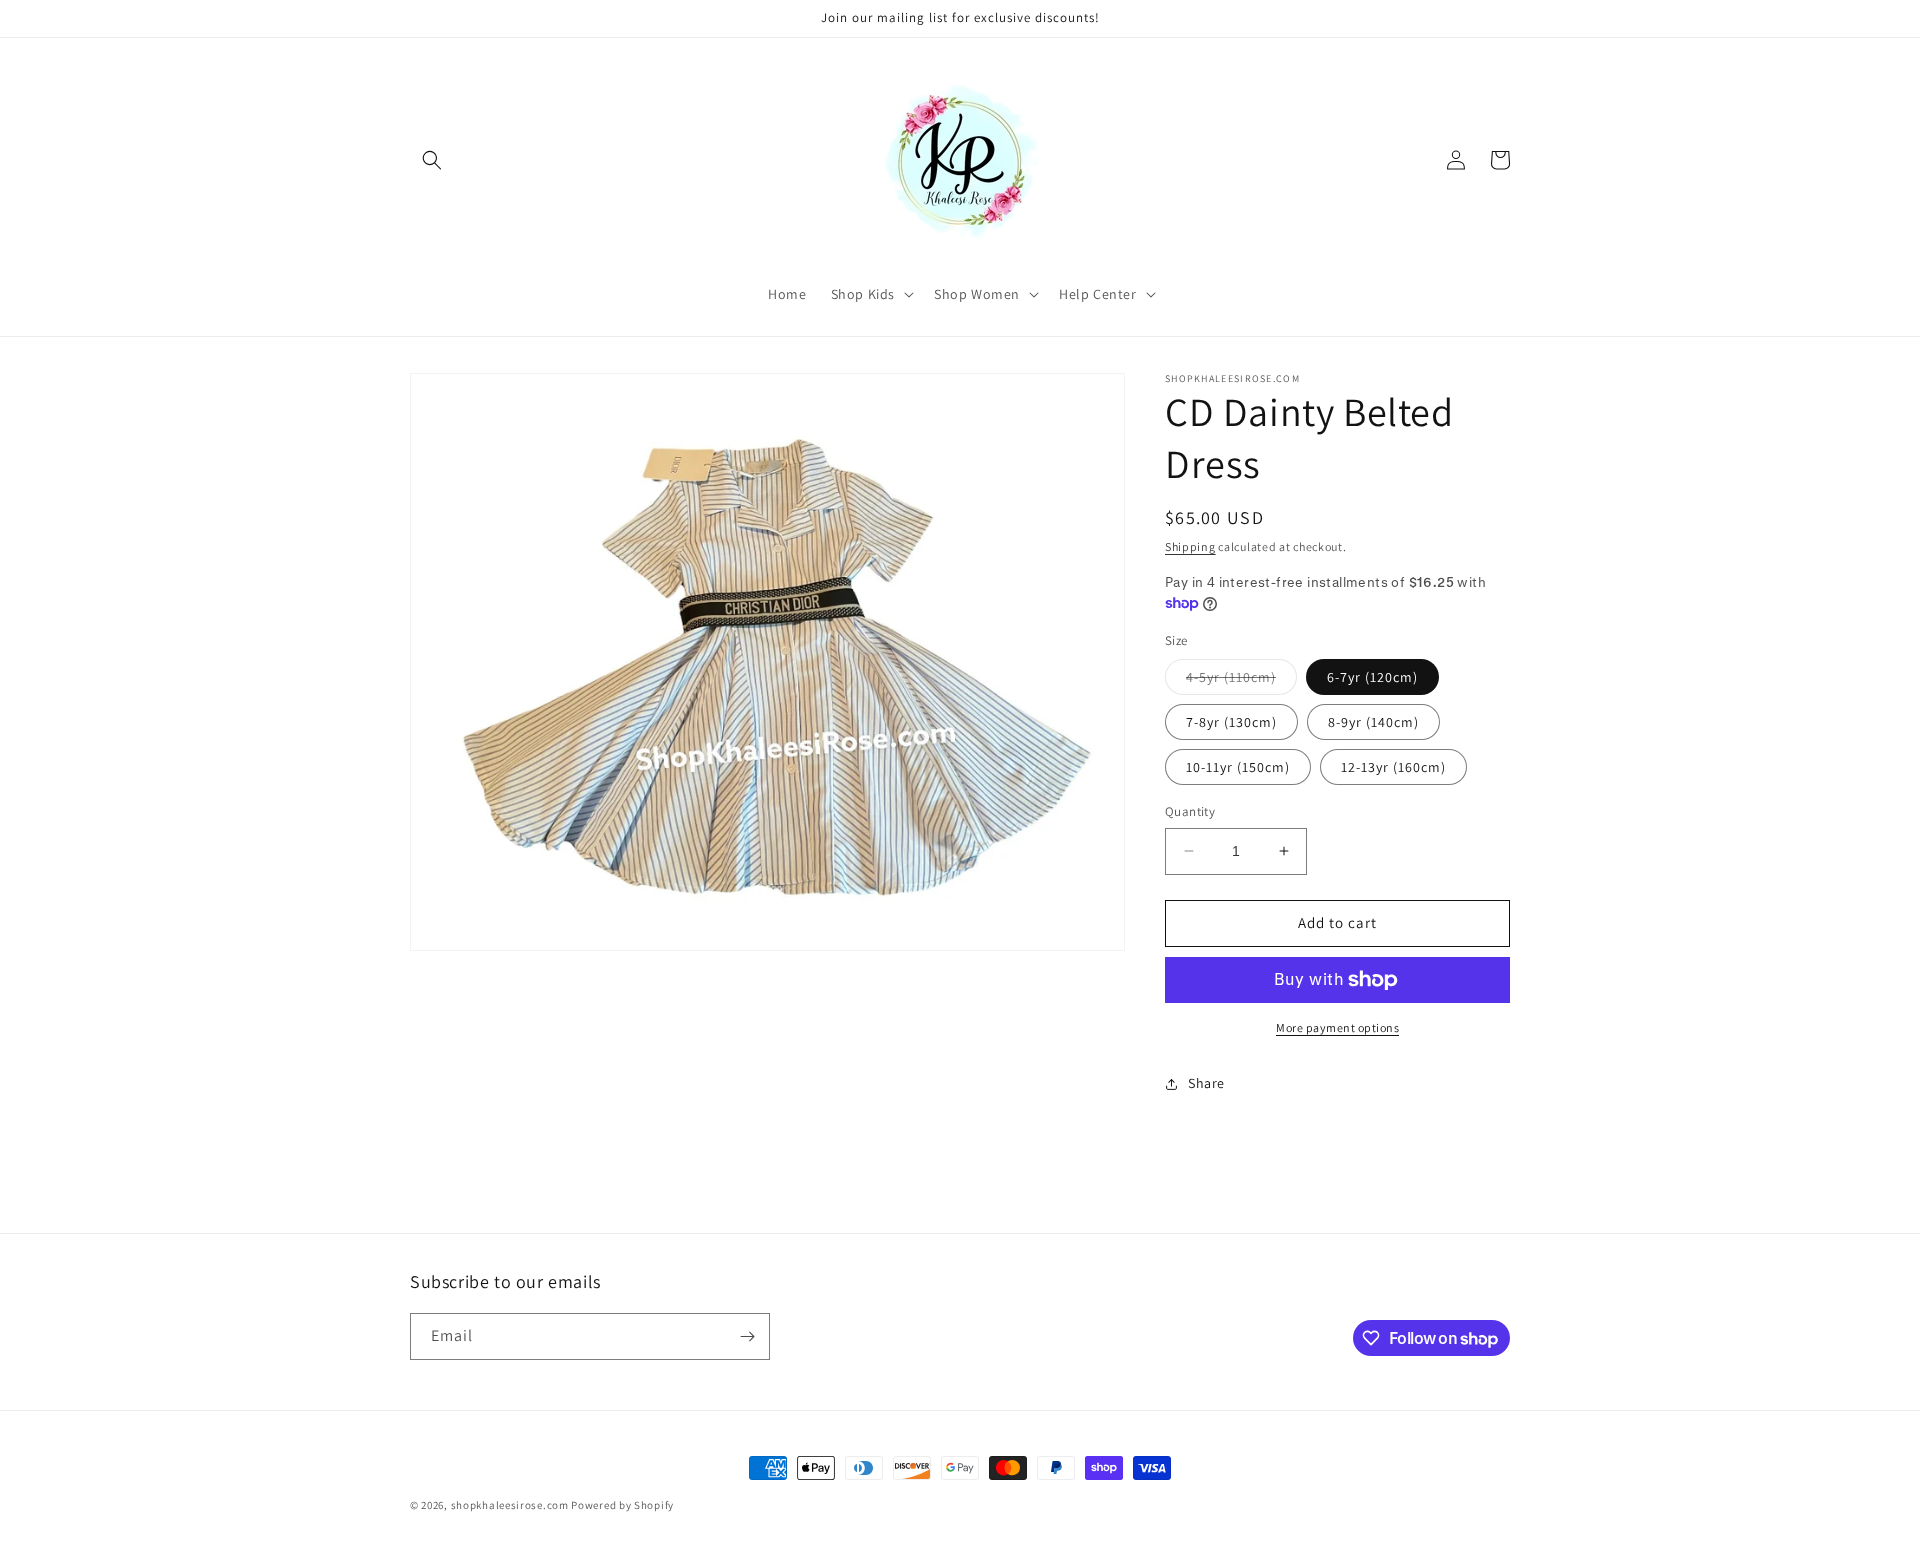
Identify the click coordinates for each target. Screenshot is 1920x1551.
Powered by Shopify (622, 1505)
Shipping (1190, 546)
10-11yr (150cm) (1238, 767)
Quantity (1190, 811)
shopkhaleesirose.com (510, 1505)
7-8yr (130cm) (1231, 722)
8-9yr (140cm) (1373, 722)
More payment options (1337, 1027)
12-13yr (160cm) (1393, 767)
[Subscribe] (747, 1336)
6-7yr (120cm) (1372, 677)
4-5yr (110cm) (1241, 681)
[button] (432, 160)
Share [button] (1206, 1083)
